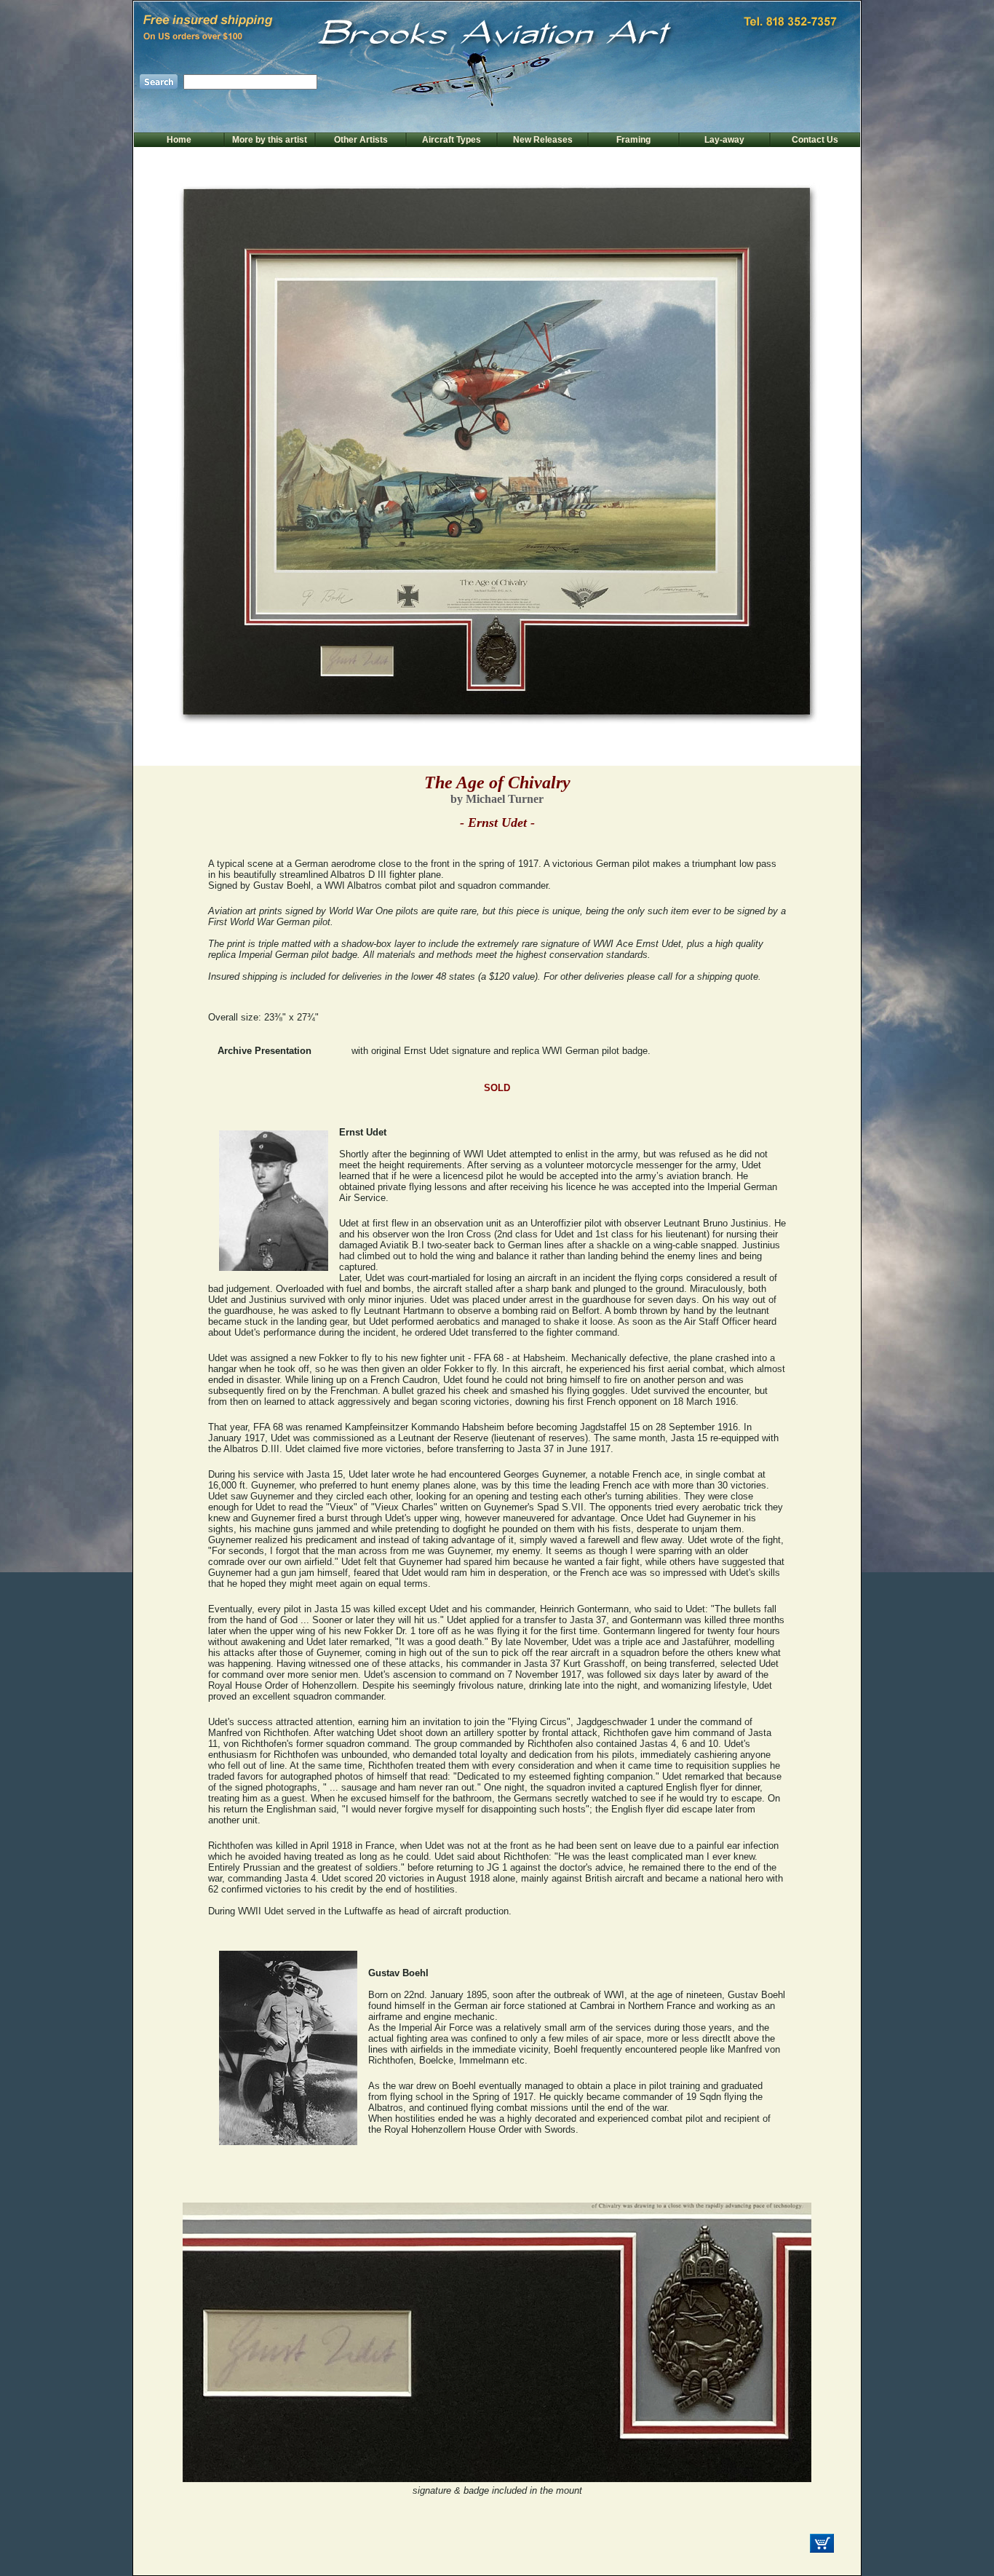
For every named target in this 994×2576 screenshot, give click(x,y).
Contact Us (815, 140)
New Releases (543, 140)
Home (179, 140)
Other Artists (361, 140)
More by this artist (270, 140)
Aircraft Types (452, 140)
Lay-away (724, 140)
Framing (633, 140)
